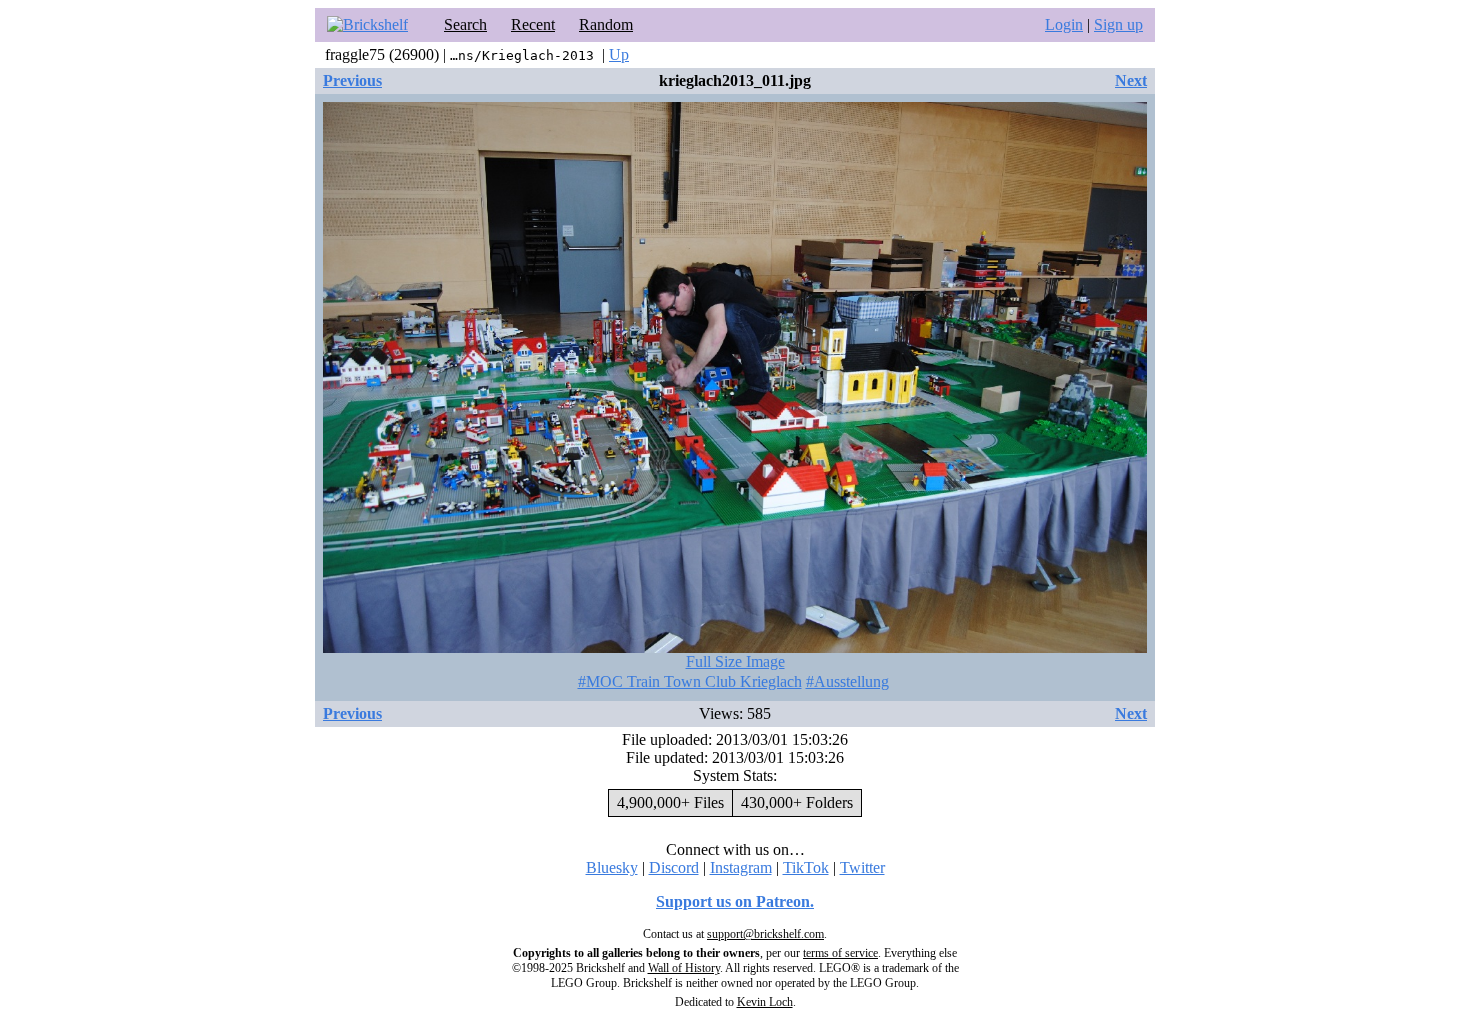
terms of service (840, 953)
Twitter (862, 867)
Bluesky (612, 867)
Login (1064, 24)
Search (465, 24)
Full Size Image (735, 661)
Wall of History (684, 968)
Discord (674, 867)
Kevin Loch (765, 1002)
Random (606, 24)
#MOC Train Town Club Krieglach (690, 681)
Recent (533, 24)
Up (619, 54)
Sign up (1118, 24)
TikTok (806, 867)
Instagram (741, 867)
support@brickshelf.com (765, 934)
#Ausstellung (847, 681)
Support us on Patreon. (735, 901)
